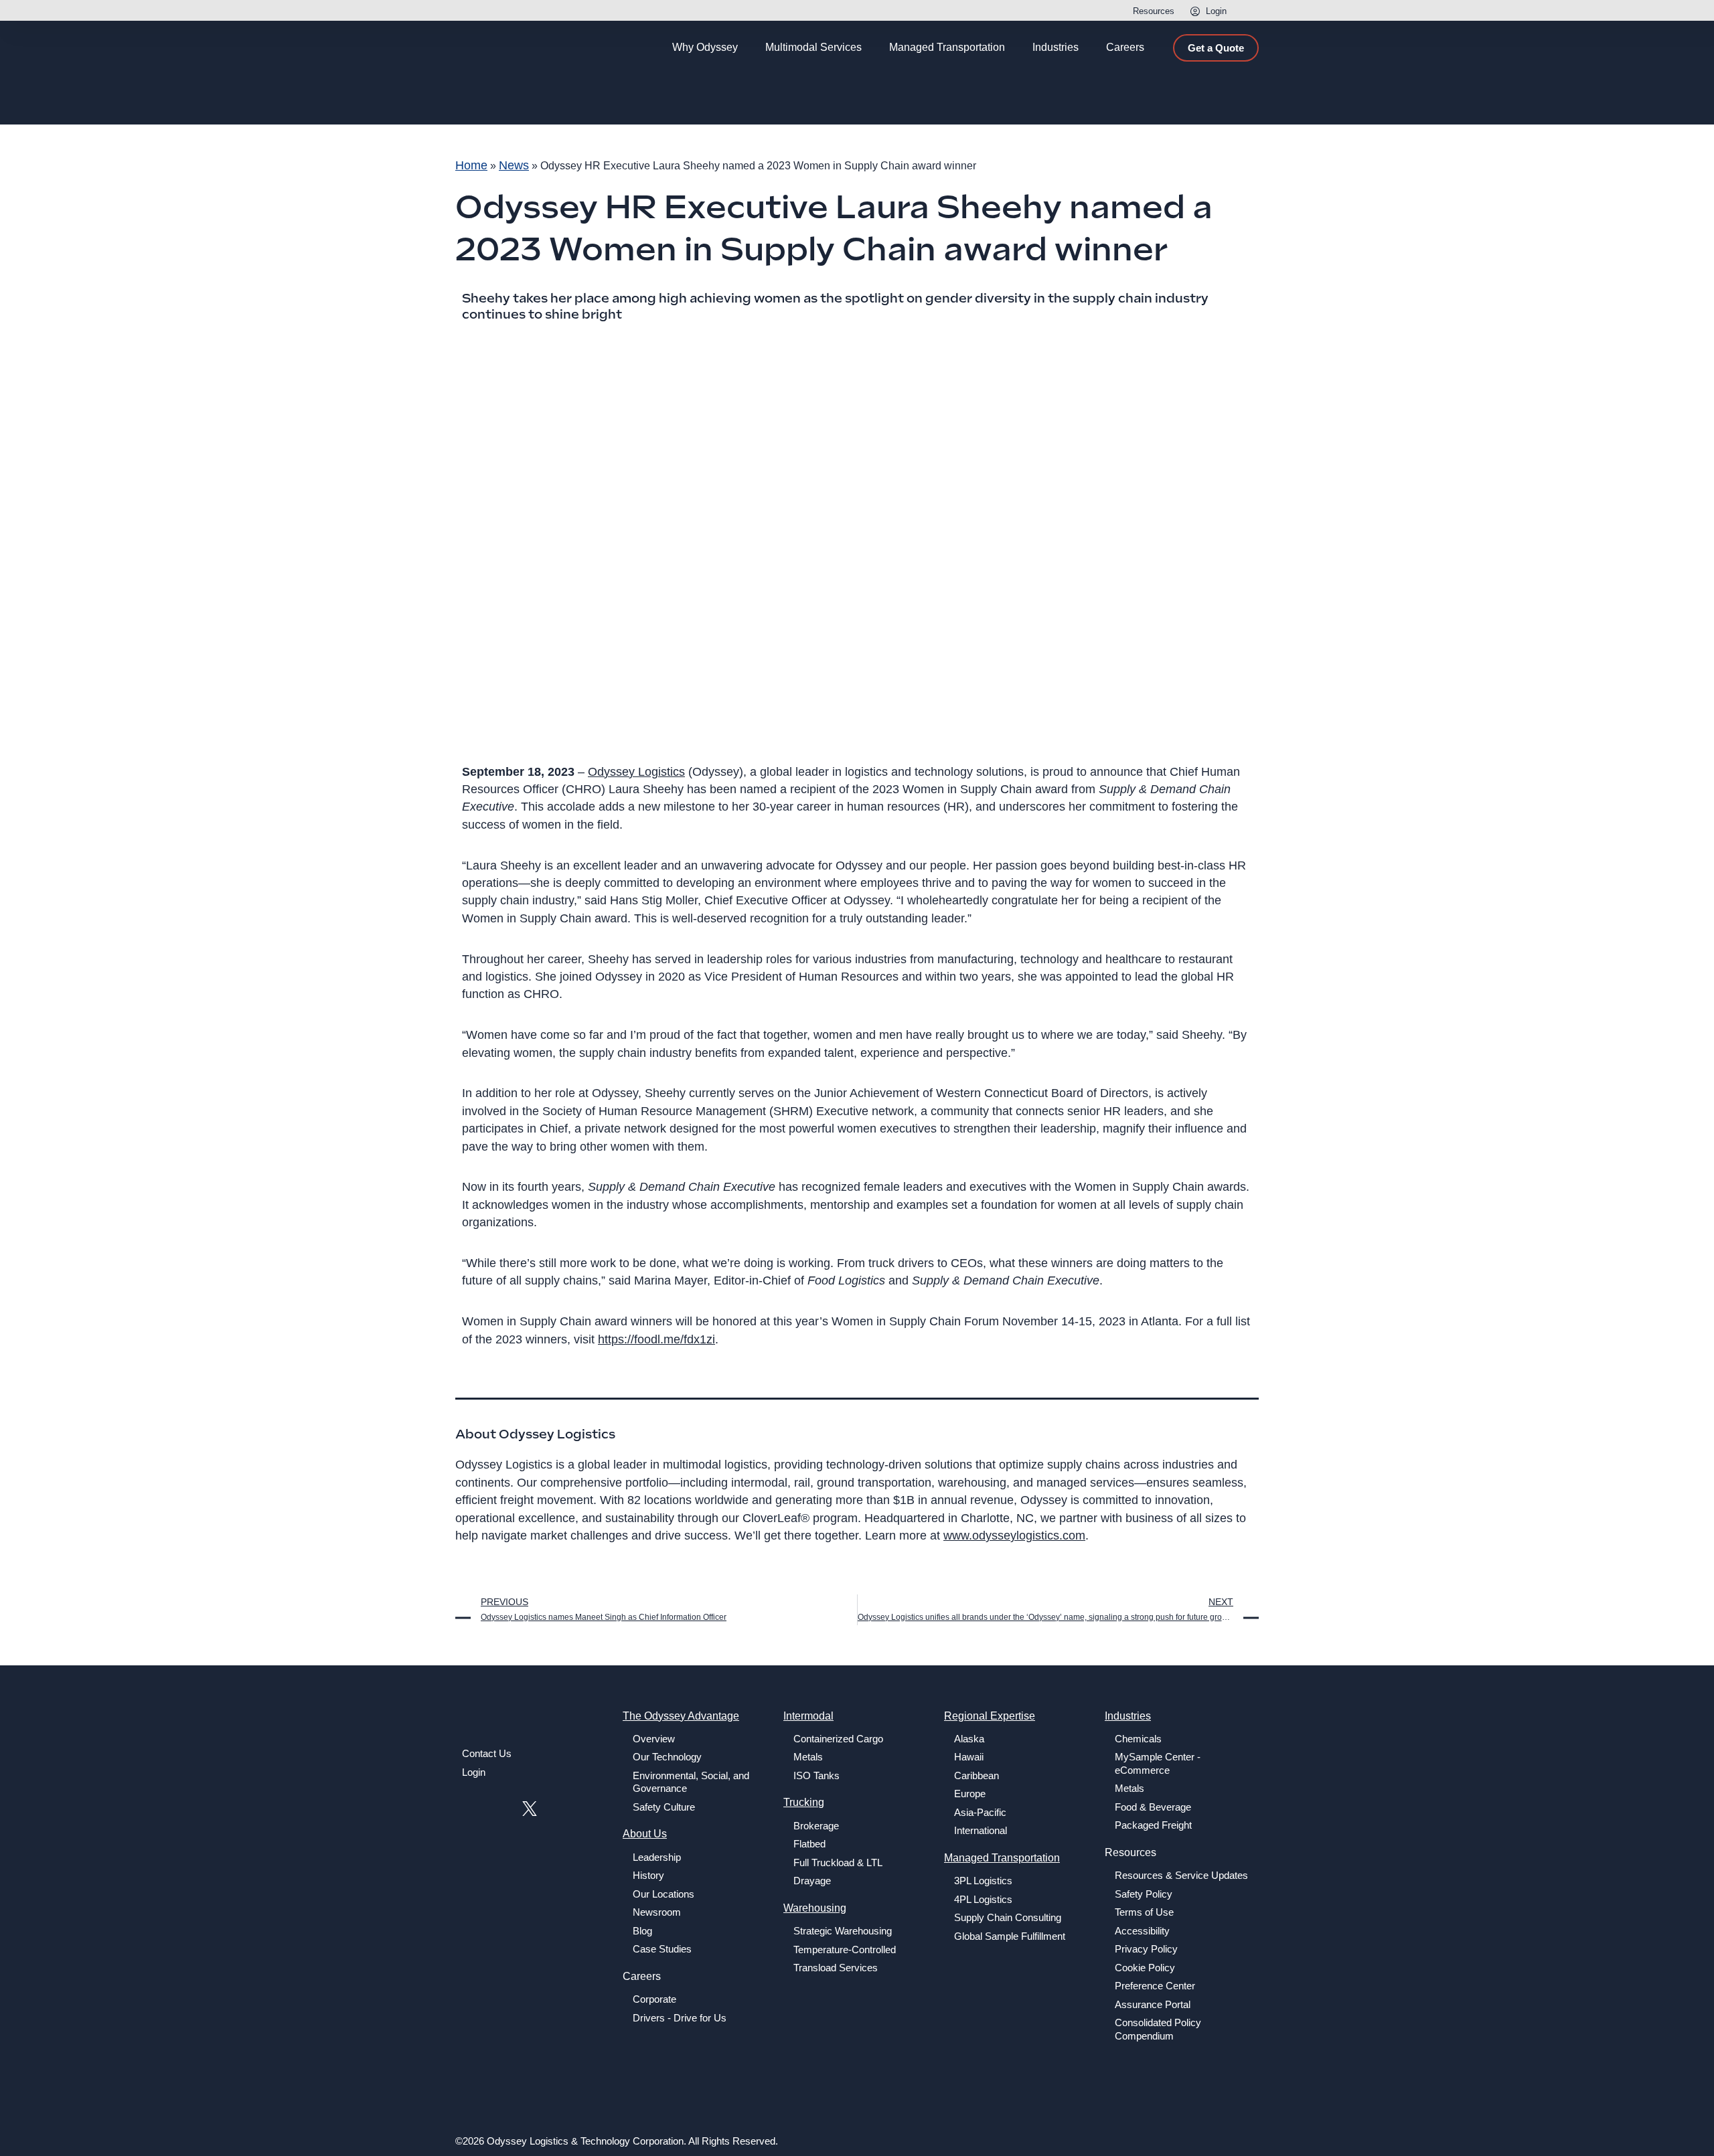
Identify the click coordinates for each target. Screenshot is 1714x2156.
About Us (645, 1834)
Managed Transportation (1002, 1858)
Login (1216, 11)
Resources (1154, 11)
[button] (1245, 12)
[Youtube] (498, 1808)
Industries (1128, 1716)
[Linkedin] (468, 1808)
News (514, 165)
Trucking (804, 1802)
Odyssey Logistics (636, 772)
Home (471, 165)
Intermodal (808, 1716)
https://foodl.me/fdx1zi (656, 1339)
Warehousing (815, 1908)
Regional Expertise (990, 1716)
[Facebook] (561, 1808)
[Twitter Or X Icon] (529, 1808)
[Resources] (1122, 11)
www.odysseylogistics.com (1014, 1536)
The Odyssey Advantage (681, 1716)
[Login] (1195, 11)
